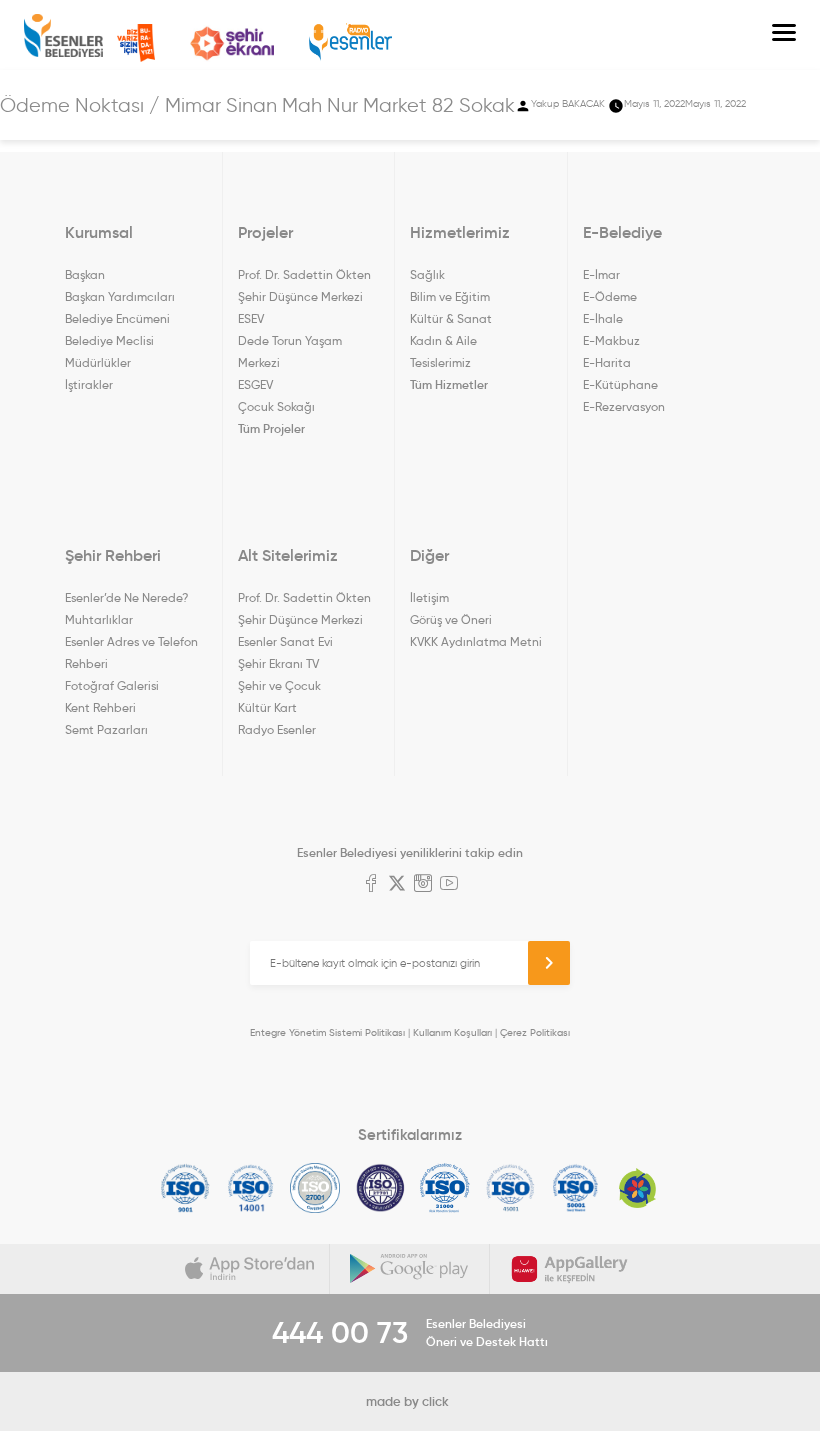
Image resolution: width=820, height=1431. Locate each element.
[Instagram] (423, 885)
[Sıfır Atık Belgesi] (638, 1188)
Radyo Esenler (350, 42)
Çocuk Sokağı (276, 406)
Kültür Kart (267, 707)
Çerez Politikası (535, 1032)
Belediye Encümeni (117, 318)
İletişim (429, 597)
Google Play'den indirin (410, 1269)
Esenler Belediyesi (63, 35)
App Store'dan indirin (250, 1269)
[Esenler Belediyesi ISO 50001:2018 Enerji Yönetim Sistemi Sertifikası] (575, 1188)
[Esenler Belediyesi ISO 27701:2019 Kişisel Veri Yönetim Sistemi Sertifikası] (380, 1188)
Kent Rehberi (100, 707)
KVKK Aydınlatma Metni (476, 641)
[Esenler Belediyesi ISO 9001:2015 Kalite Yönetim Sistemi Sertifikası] (185, 1188)
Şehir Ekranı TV (232, 43)
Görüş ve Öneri (451, 619)
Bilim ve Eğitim (450, 296)
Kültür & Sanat (451, 318)
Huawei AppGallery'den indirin (570, 1269)
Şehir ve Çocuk (279, 685)
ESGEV (255, 384)
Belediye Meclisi (109, 340)
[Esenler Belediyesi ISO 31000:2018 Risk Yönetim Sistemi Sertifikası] (445, 1188)
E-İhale (603, 318)
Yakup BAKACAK (568, 103)
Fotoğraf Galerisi (112, 685)
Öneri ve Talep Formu (136, 43)
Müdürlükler (98, 362)
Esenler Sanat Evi (285, 641)
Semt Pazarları (106, 729)
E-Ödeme (610, 296)
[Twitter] (397, 885)
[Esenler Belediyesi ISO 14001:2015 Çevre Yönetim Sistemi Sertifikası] (250, 1188)
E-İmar (601, 274)
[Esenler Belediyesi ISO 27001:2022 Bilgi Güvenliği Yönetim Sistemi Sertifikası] (315, 1188)
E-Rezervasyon (624, 406)
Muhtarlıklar (99, 619)
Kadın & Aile (443, 340)
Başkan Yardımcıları (120, 296)
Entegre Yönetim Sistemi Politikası (327, 1032)
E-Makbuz (611, 340)
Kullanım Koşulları (452, 1032)
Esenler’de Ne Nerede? (126, 597)
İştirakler (89, 384)
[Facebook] (371, 885)
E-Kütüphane (620, 384)
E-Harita (607, 362)
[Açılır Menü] (784, 35)
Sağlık (427, 274)
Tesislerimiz (440, 362)
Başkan (85, 274)
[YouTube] (449, 885)
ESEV (251, 318)
